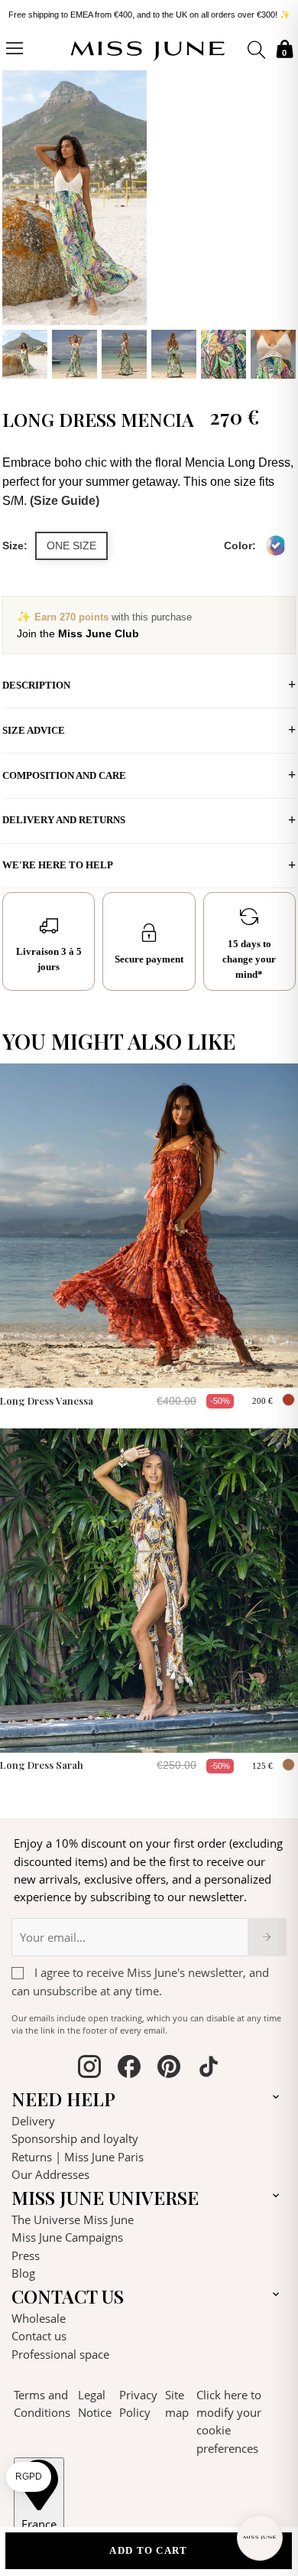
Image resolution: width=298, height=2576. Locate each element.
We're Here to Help (58, 865)
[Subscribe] (267, 1937)
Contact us (39, 2336)
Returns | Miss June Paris (78, 2157)
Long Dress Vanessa (47, 1400)
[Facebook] (129, 2069)
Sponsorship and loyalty (75, 2138)
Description (36, 685)
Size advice (34, 730)
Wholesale (39, 2318)
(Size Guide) (65, 501)
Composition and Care (64, 775)
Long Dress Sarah (42, 1765)
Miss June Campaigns (67, 2237)
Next (280, 223)
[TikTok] (209, 2069)
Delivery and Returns (64, 820)
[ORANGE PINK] (288, 1400)
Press (26, 2255)
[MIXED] (276, 545)
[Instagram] (89, 2069)
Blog (23, 2273)
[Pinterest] (169, 2069)
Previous (18, 223)
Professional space (60, 2354)
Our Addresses (50, 2174)
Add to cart (148, 2550)
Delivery (33, 2121)
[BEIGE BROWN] (288, 1765)
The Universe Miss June (73, 2219)
